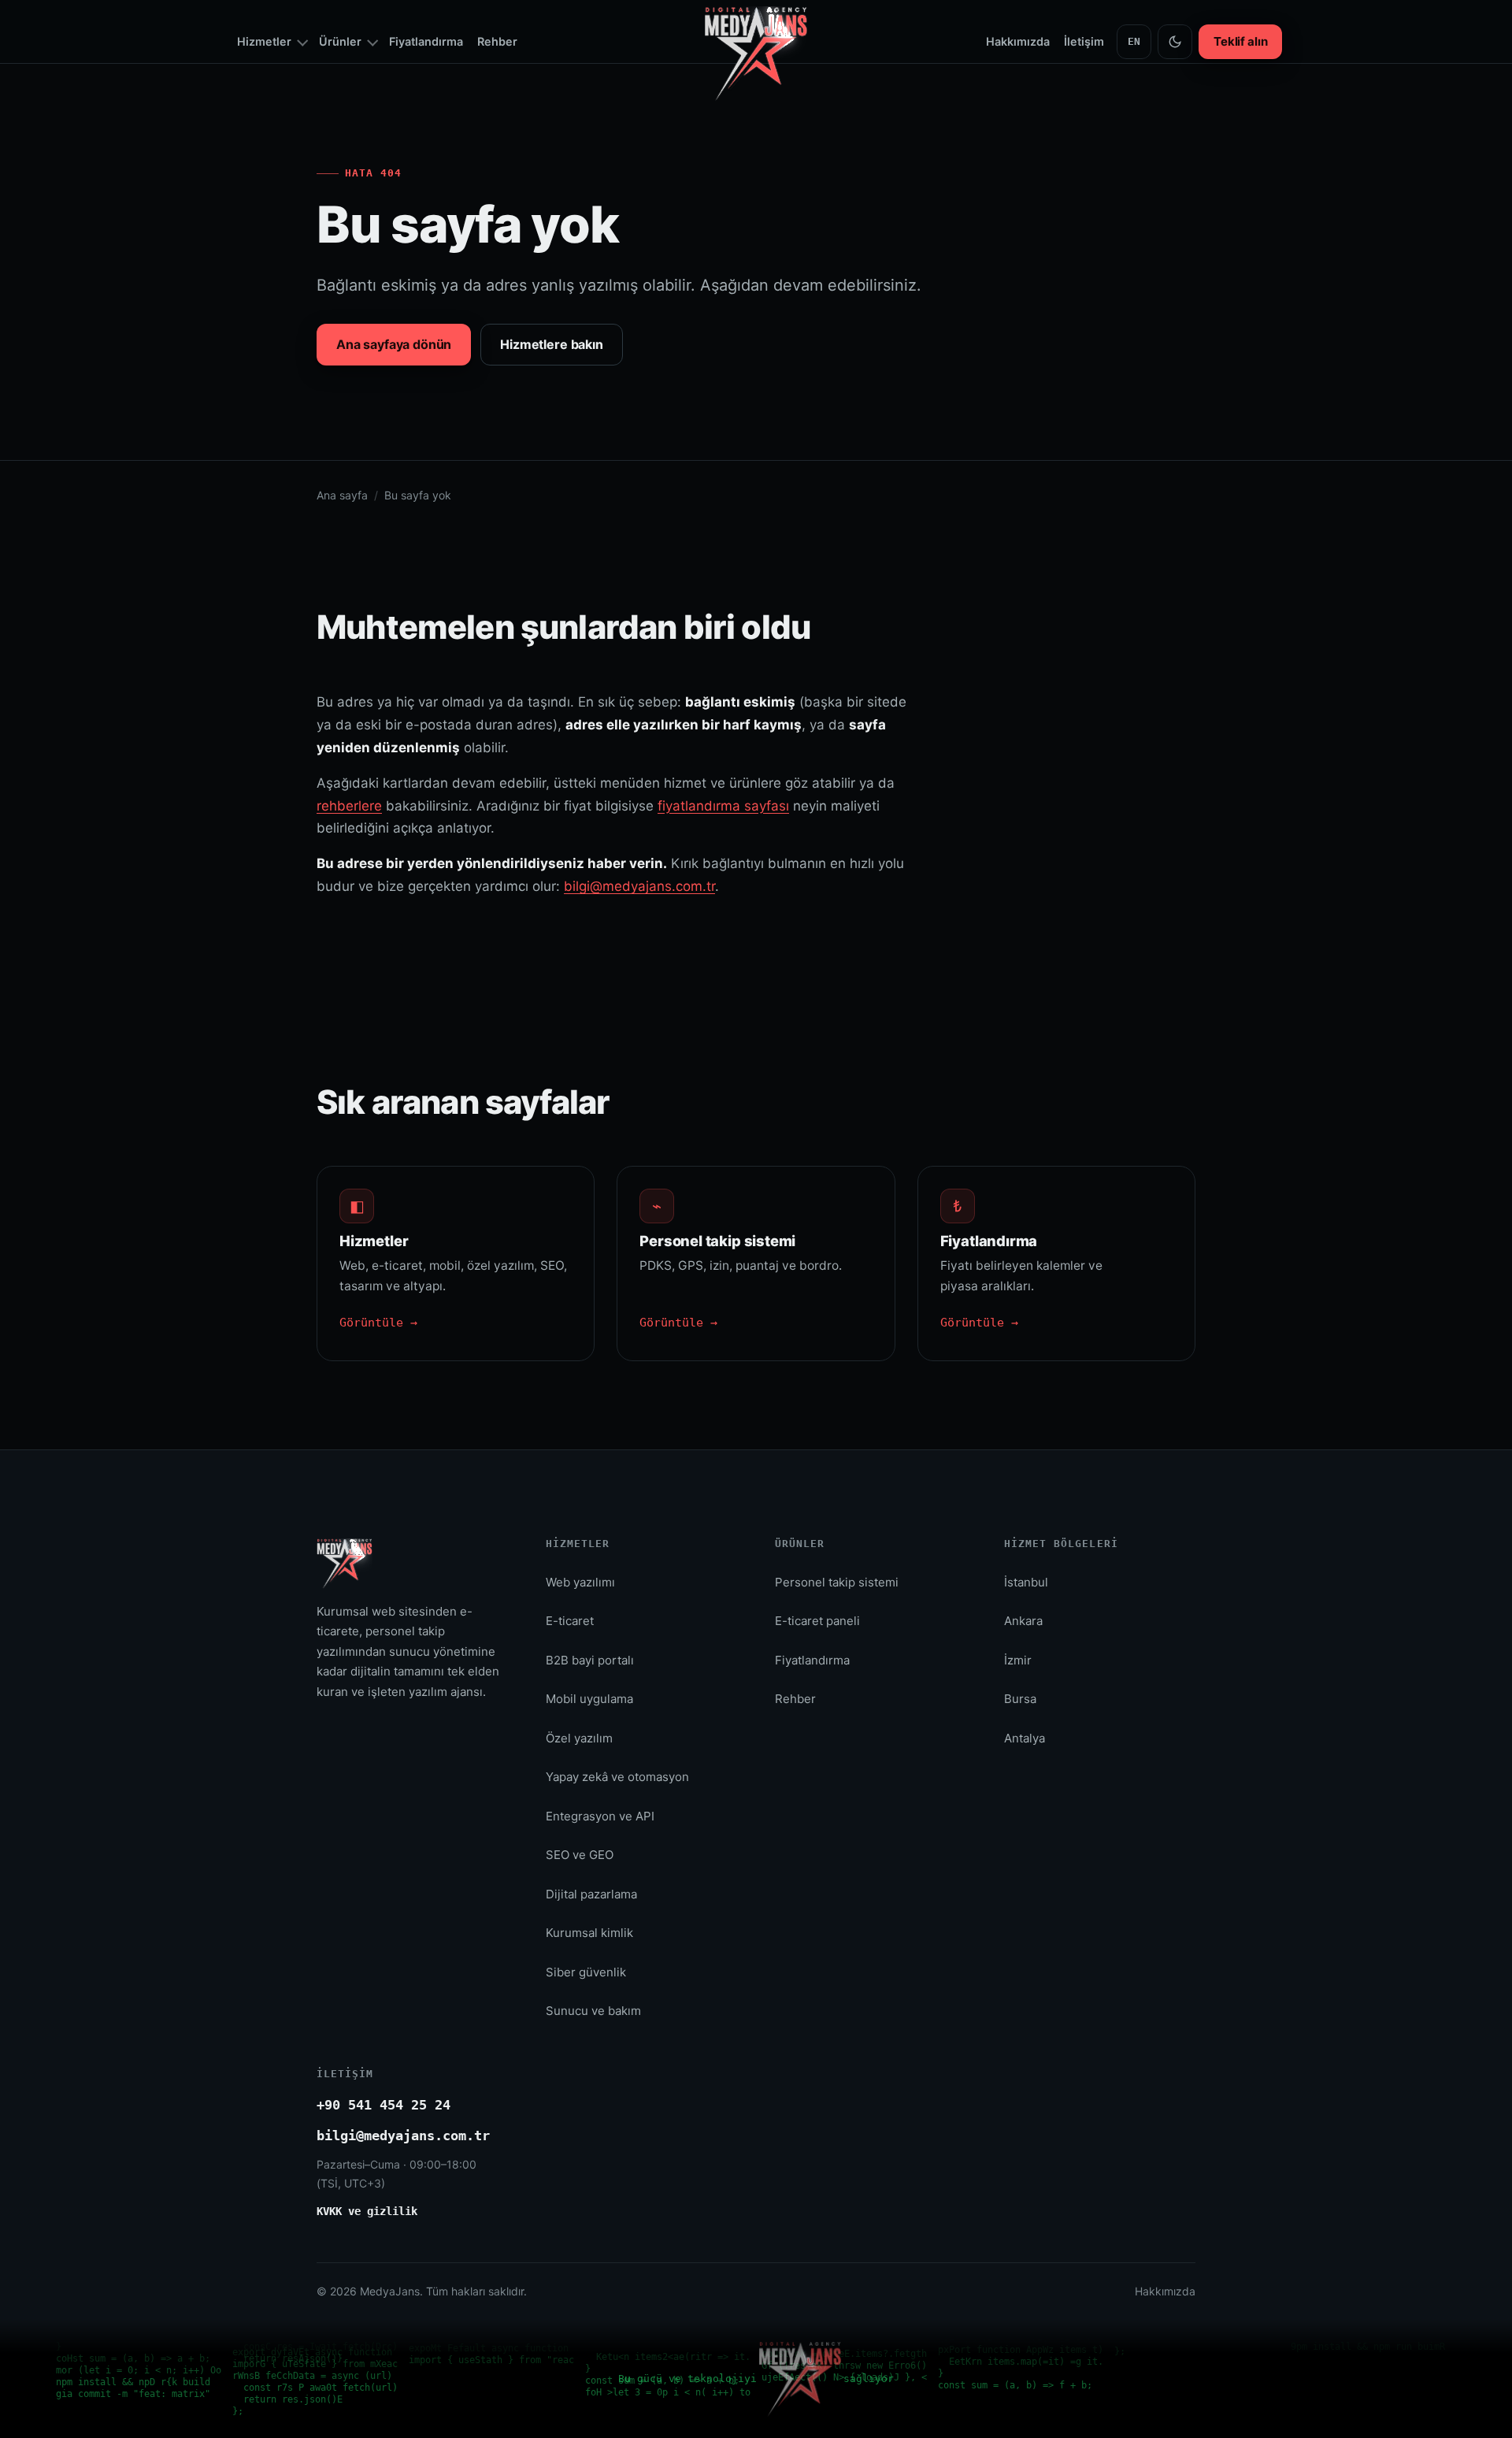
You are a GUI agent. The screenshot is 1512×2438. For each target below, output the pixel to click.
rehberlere (349, 806)
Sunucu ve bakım (593, 2011)
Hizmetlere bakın (551, 344)
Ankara (1023, 1621)
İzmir (1018, 1660)
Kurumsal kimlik (589, 1933)
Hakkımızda (1018, 41)
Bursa (1020, 1699)
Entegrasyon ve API (600, 1816)
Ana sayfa (342, 495)
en (1134, 41)
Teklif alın (1240, 41)
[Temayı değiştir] (1175, 42)
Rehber (497, 41)
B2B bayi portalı (590, 1660)
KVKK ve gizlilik (367, 2211)
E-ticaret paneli (817, 1621)
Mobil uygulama (589, 1699)
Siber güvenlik (586, 1972)
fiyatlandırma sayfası (723, 806)
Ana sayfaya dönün (394, 344)
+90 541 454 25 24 (384, 2105)
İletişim (1084, 41)
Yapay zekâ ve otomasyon (617, 1777)
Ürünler (340, 41)
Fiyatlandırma (426, 41)
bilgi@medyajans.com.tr (639, 886)
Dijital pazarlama (591, 1894)
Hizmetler (264, 41)
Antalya (1025, 1738)
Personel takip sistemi (837, 1582)
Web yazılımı (580, 1582)
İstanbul (1026, 1582)
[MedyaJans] (756, 4)
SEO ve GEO (580, 1855)
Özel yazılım (579, 1738)
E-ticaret (570, 1621)
